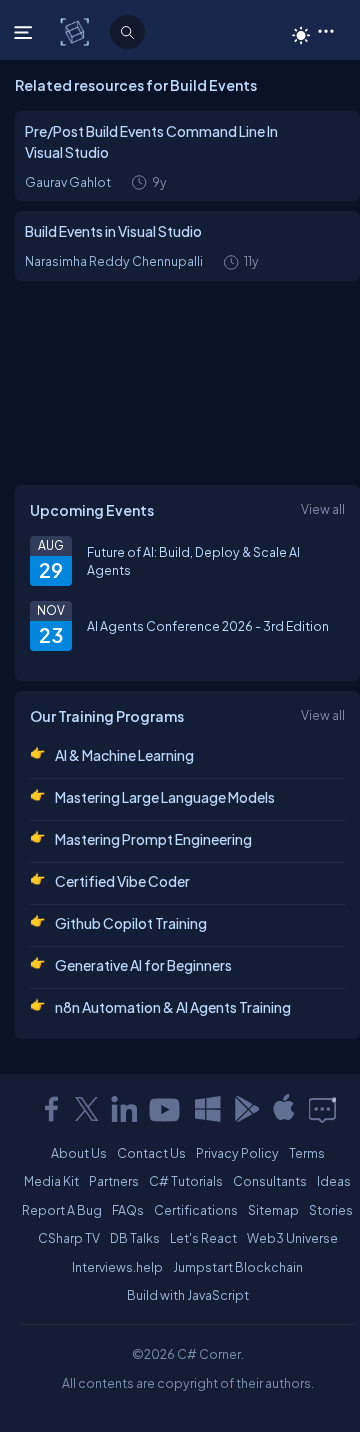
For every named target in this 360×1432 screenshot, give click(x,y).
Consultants (270, 1181)
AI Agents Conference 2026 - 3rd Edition (208, 626)
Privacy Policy (237, 1153)
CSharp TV (69, 1238)
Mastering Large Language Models (165, 797)
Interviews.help (117, 1267)
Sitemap (273, 1210)
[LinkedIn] (124, 1109)
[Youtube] (166, 1109)
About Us (79, 1153)
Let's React (203, 1238)
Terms (307, 1153)
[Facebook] (51, 1109)
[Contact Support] (322, 1109)
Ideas (334, 1181)
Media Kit (51, 1181)
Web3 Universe (292, 1238)
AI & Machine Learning (124, 755)
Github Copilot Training (131, 923)
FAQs (128, 1210)
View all (323, 509)
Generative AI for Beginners (143, 965)
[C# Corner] (76, 31)
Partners (114, 1181)
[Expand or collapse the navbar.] (25, 32)
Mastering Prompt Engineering (153, 839)
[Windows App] (208, 1109)
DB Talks (135, 1238)
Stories (331, 1210)
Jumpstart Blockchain (238, 1267)
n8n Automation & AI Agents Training (173, 1007)
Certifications (196, 1210)
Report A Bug (62, 1210)
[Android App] (246, 1109)
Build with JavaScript (188, 1295)
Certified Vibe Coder (122, 881)
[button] (325, 30)
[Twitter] (87, 1109)
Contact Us (151, 1153)
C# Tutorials (186, 1181)
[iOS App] (284, 1109)
